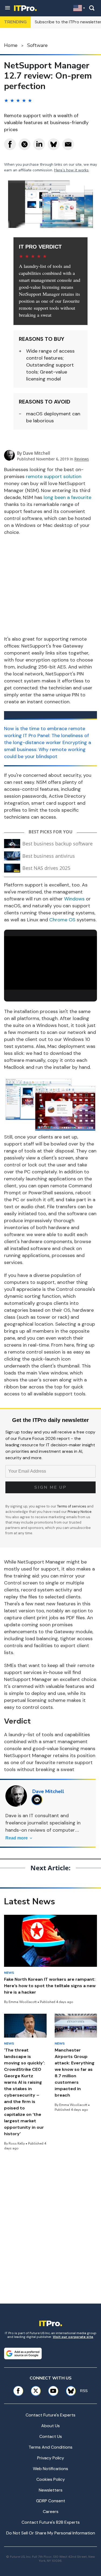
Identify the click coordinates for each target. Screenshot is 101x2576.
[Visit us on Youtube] (53, 2391)
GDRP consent (51, 2501)
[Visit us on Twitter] (36, 2391)
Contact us (51, 2436)
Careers (51, 2512)
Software (37, 45)
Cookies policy (51, 2479)
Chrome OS (62, 920)
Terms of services (72, 1506)
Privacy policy (51, 2458)
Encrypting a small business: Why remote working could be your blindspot (48, 749)
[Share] (10, 144)
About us (50, 2426)
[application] (50, 962)
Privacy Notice (80, 1512)
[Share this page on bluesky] (54, 144)
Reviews (82, 459)
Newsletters (51, 2490)
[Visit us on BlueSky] (69, 2391)
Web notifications (50, 2469)
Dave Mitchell (36, 453)
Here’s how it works (71, 170)
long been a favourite (67, 497)
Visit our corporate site (73, 2337)
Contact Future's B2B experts (51, 2522)
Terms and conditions (50, 2447)
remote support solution (54, 476)
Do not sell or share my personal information (51, 2533)
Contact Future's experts (50, 2415)
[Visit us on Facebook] (18, 2391)
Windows (74, 899)
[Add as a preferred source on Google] (23, 2353)
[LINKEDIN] (38, 1800)
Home (11, 45)
